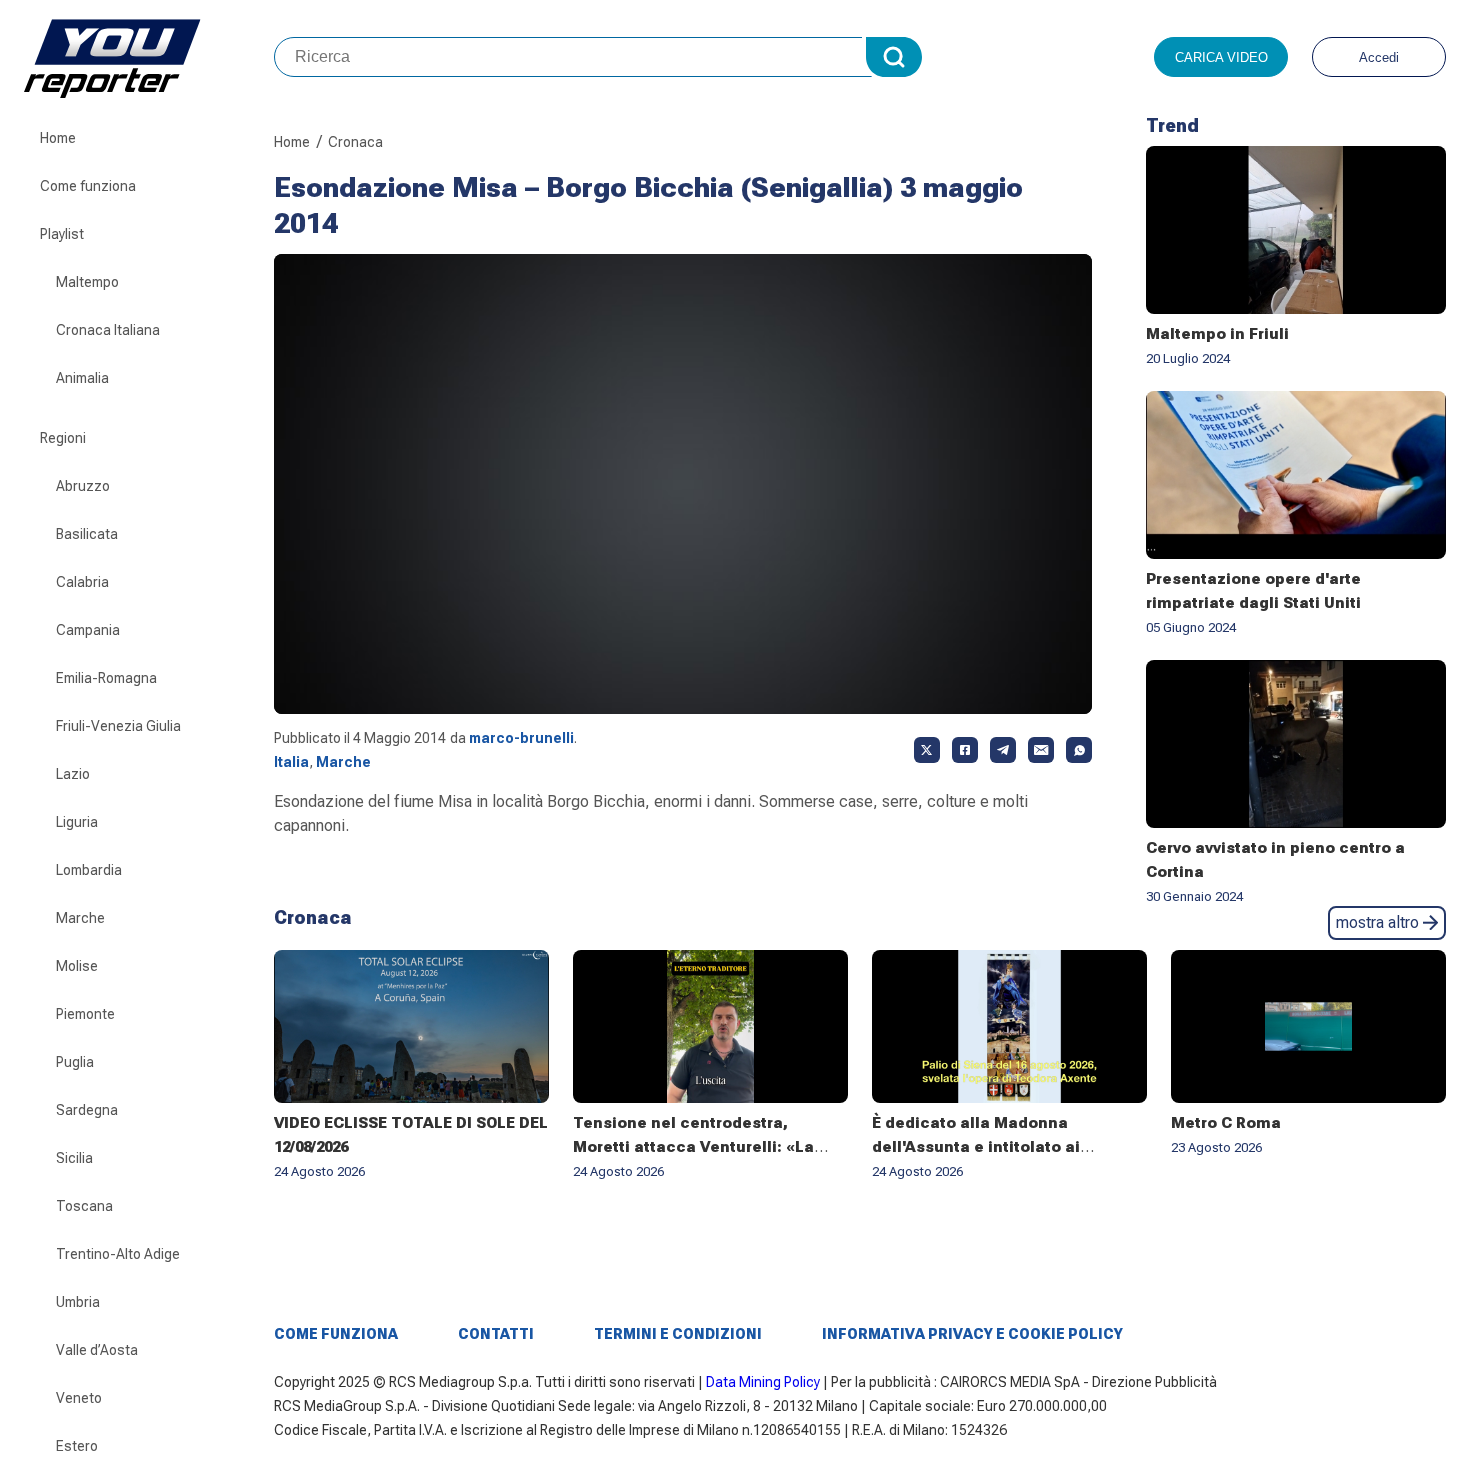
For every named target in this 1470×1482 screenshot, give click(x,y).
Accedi (1379, 57)
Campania (88, 630)
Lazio (73, 774)
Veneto (79, 1398)
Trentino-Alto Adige (118, 1254)
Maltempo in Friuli (1217, 334)
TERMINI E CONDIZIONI (678, 1334)
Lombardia (89, 870)
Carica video (1221, 57)
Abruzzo (83, 486)
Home (58, 138)
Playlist (62, 234)
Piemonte (85, 1014)
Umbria (78, 1302)
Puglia (75, 1062)
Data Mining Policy (763, 1382)
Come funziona (88, 186)
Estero (77, 1446)
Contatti (496, 1334)
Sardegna (87, 1110)
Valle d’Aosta (97, 1350)
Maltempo (87, 282)
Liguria (77, 822)
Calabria (82, 582)
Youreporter (149, 57)
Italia (291, 762)
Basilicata (87, 534)
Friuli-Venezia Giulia (118, 726)
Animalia (82, 378)
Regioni (63, 438)
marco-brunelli (521, 738)
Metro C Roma (1226, 1123)
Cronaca (355, 142)
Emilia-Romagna (106, 678)
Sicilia (74, 1158)
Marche (80, 918)
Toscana (84, 1206)
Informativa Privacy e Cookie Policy (972, 1334)
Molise (77, 966)
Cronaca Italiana (108, 330)
